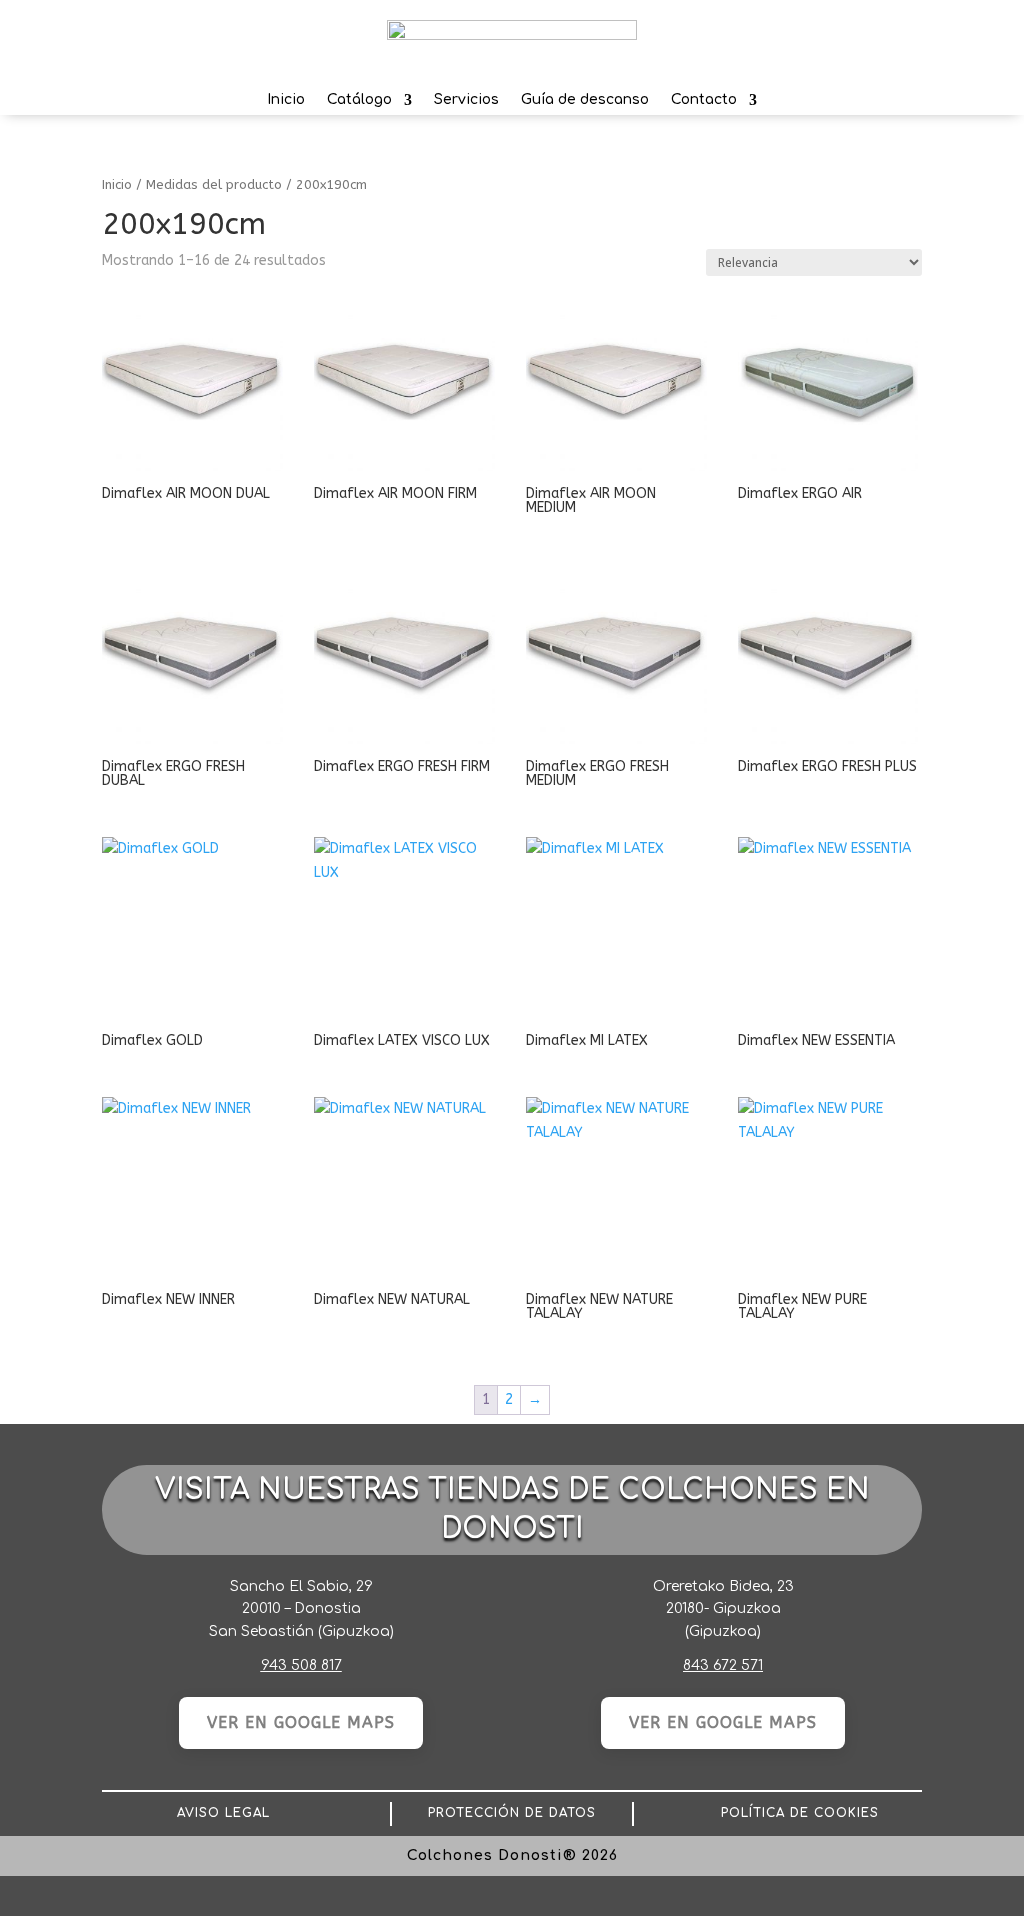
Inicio (286, 103)
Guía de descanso (585, 103)
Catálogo (359, 103)
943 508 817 (301, 1665)
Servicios (466, 103)
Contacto (704, 103)
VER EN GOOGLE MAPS (301, 1722)
